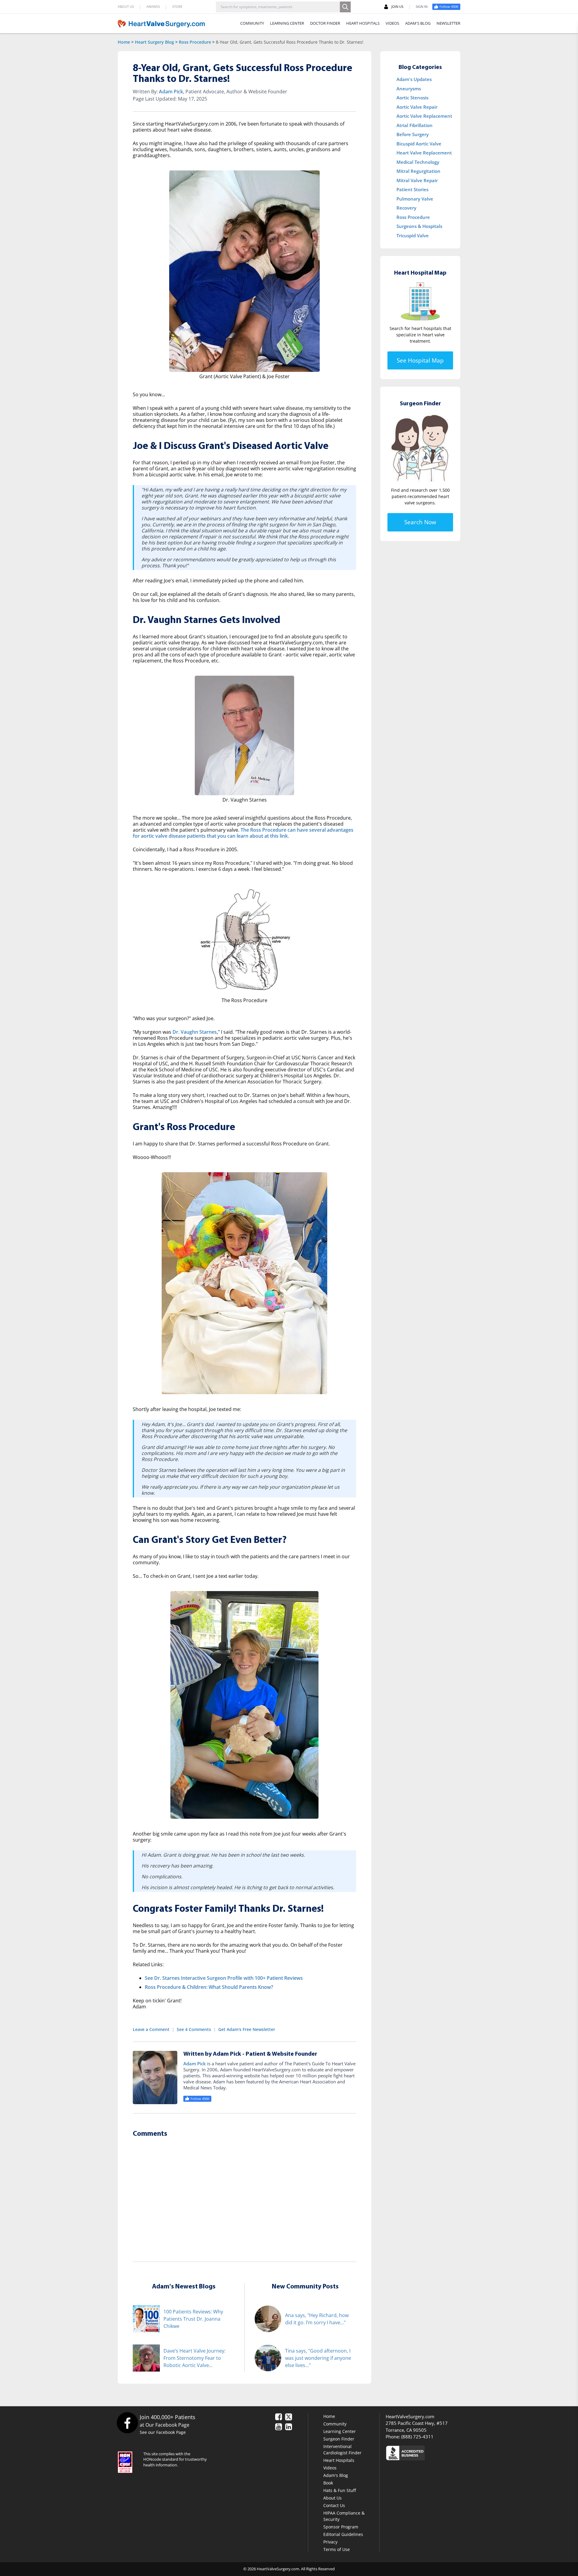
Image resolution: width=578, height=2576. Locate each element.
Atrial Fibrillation (415, 125)
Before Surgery (413, 134)
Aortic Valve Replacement (424, 116)
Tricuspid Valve (413, 235)
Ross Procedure (195, 42)
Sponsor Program (341, 2527)
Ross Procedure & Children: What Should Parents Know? (209, 1987)
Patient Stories (412, 189)
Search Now (420, 522)
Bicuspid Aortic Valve (419, 144)
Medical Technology (418, 162)
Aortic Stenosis (412, 98)
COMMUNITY (252, 23)
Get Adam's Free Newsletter (247, 2029)
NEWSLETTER (448, 23)
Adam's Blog (336, 2475)
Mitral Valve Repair (417, 180)
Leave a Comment (151, 2029)
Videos (330, 2468)
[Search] (345, 7)
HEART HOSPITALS (363, 23)
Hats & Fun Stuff (340, 2490)
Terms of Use (337, 2549)
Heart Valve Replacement (424, 153)
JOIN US (397, 6)
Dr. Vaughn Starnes (195, 1032)
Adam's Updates (414, 79)
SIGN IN (422, 6)
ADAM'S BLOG (418, 23)
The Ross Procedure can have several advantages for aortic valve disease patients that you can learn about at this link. (243, 833)
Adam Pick (171, 92)
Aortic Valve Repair (417, 107)
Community (335, 2424)
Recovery (406, 208)
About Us (333, 2498)
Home (124, 42)
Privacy (330, 2542)
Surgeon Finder (339, 2439)
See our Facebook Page (163, 2432)
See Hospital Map (420, 360)
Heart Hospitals (339, 2460)
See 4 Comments (194, 2029)
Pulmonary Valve (415, 199)
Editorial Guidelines (343, 2534)
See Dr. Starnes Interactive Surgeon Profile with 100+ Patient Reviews (224, 1978)
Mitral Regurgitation (418, 171)
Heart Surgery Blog (154, 42)
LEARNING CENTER (287, 23)
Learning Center (340, 2431)
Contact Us (334, 2505)
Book (328, 2483)
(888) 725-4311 (417, 2437)
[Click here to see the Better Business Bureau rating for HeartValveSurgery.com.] (438, 2453)
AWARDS (153, 6)
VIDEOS (392, 23)
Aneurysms (409, 89)
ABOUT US (126, 6)
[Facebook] (127, 2423)
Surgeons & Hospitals (419, 226)
